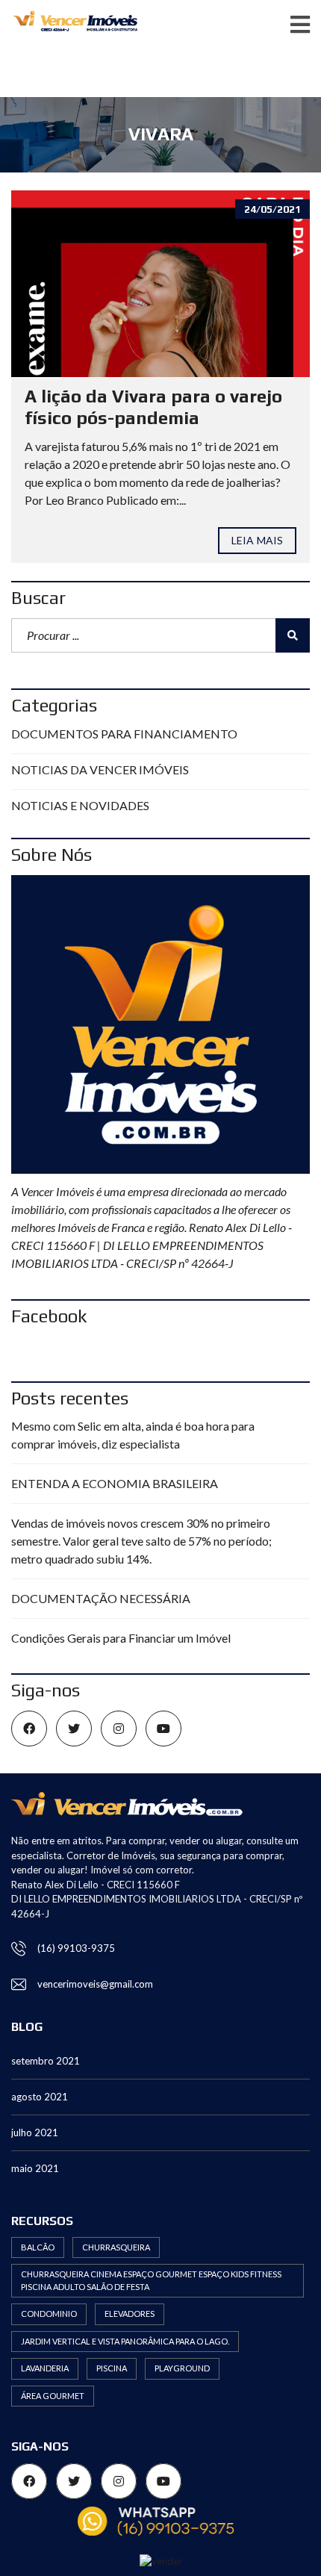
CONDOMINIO (49, 2314)
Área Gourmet (53, 2396)
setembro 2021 (46, 2061)
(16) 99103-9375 (76, 1948)
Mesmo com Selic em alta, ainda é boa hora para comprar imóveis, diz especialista (133, 1435)
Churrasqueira (116, 2247)
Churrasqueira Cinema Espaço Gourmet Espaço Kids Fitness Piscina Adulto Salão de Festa (151, 2280)
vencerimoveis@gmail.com (95, 1984)
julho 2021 (35, 2132)
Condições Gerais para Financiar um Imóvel (121, 1638)
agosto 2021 (40, 2097)
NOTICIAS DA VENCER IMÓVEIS (100, 769)
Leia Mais (257, 540)
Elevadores (130, 2314)
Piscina (112, 2368)
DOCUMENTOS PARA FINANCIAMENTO (124, 734)
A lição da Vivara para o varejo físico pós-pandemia (153, 407)
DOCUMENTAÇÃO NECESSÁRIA (101, 1598)
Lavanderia (45, 2368)
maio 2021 (35, 2168)
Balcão (38, 2247)
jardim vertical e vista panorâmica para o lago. (125, 2341)
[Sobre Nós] (160, 1024)
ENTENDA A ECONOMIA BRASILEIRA (115, 1483)
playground (182, 2368)
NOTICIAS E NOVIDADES (80, 805)
